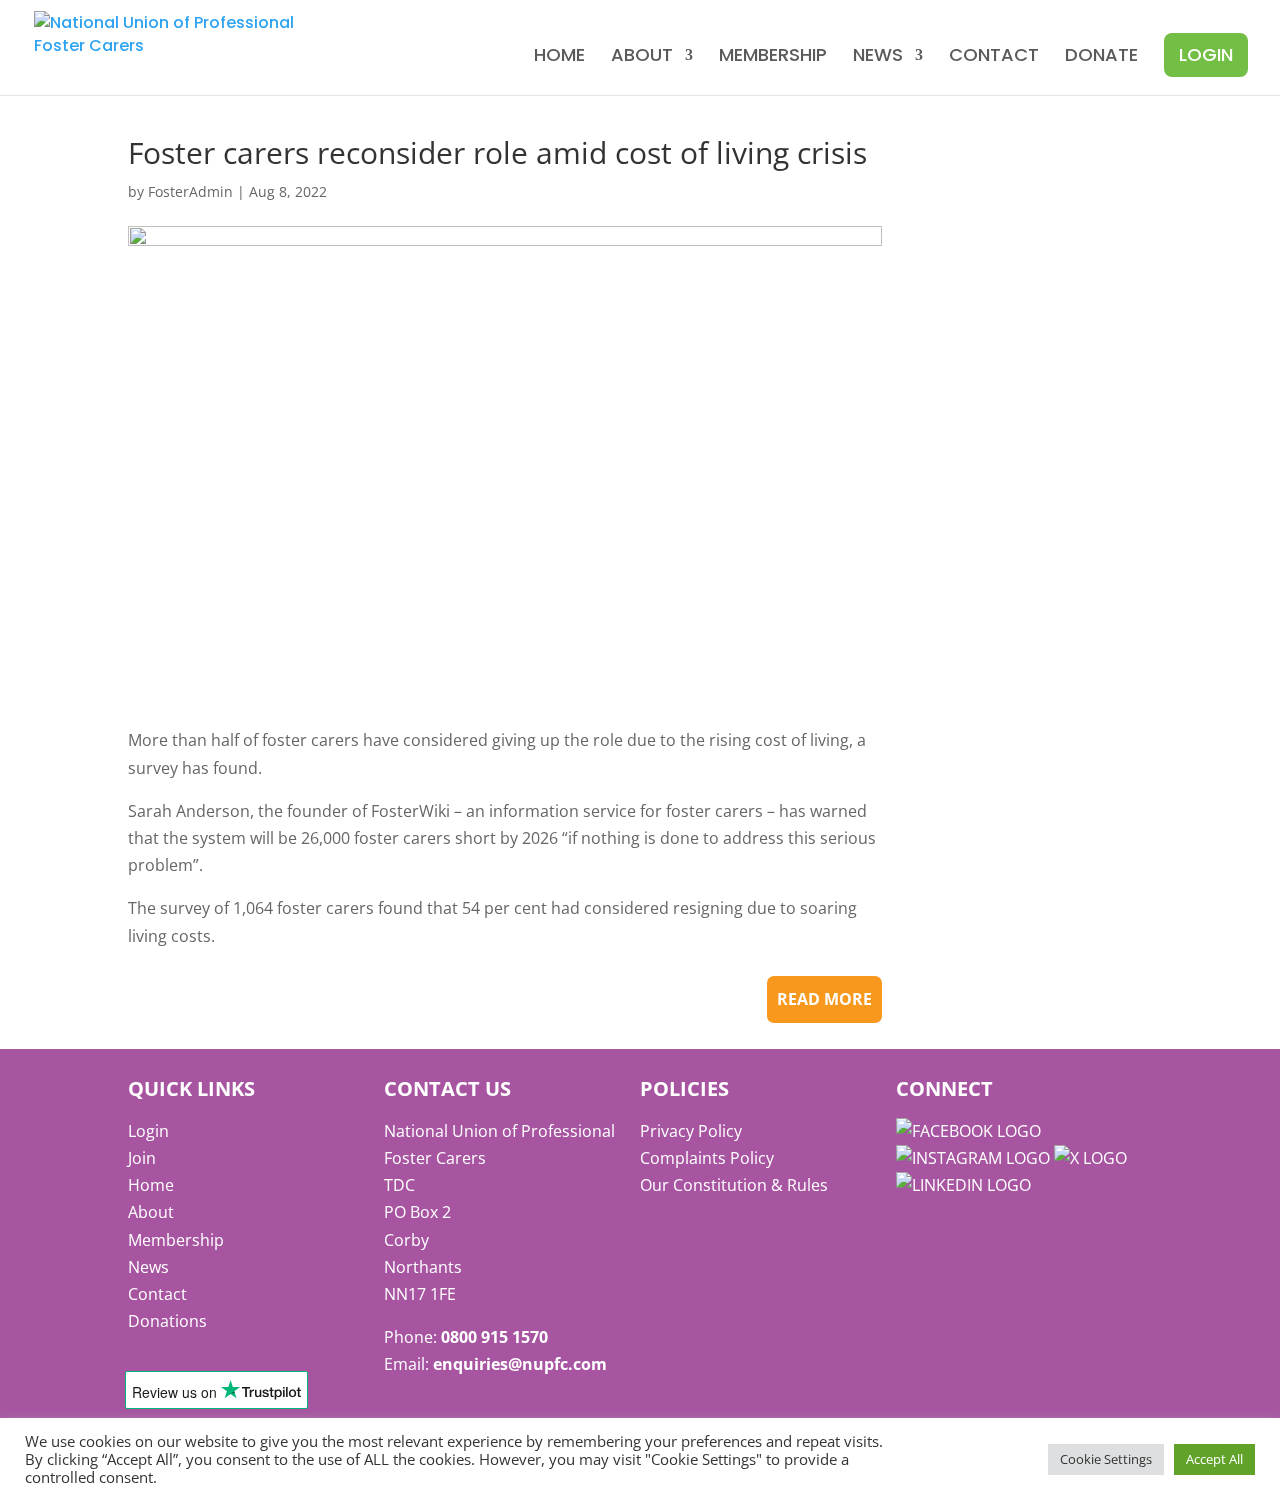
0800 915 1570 (494, 1337)
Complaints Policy (707, 1158)
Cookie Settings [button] (1106, 1459)
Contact (994, 57)
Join (142, 1158)
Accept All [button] (1214, 1459)
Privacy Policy (691, 1131)
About (642, 57)
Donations (167, 1321)
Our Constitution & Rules (734, 1185)
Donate (1101, 57)
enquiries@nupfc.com (520, 1364)
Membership (773, 57)
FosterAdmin (190, 191)
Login (1206, 54)
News (878, 57)
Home (559, 57)
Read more (824, 999)
